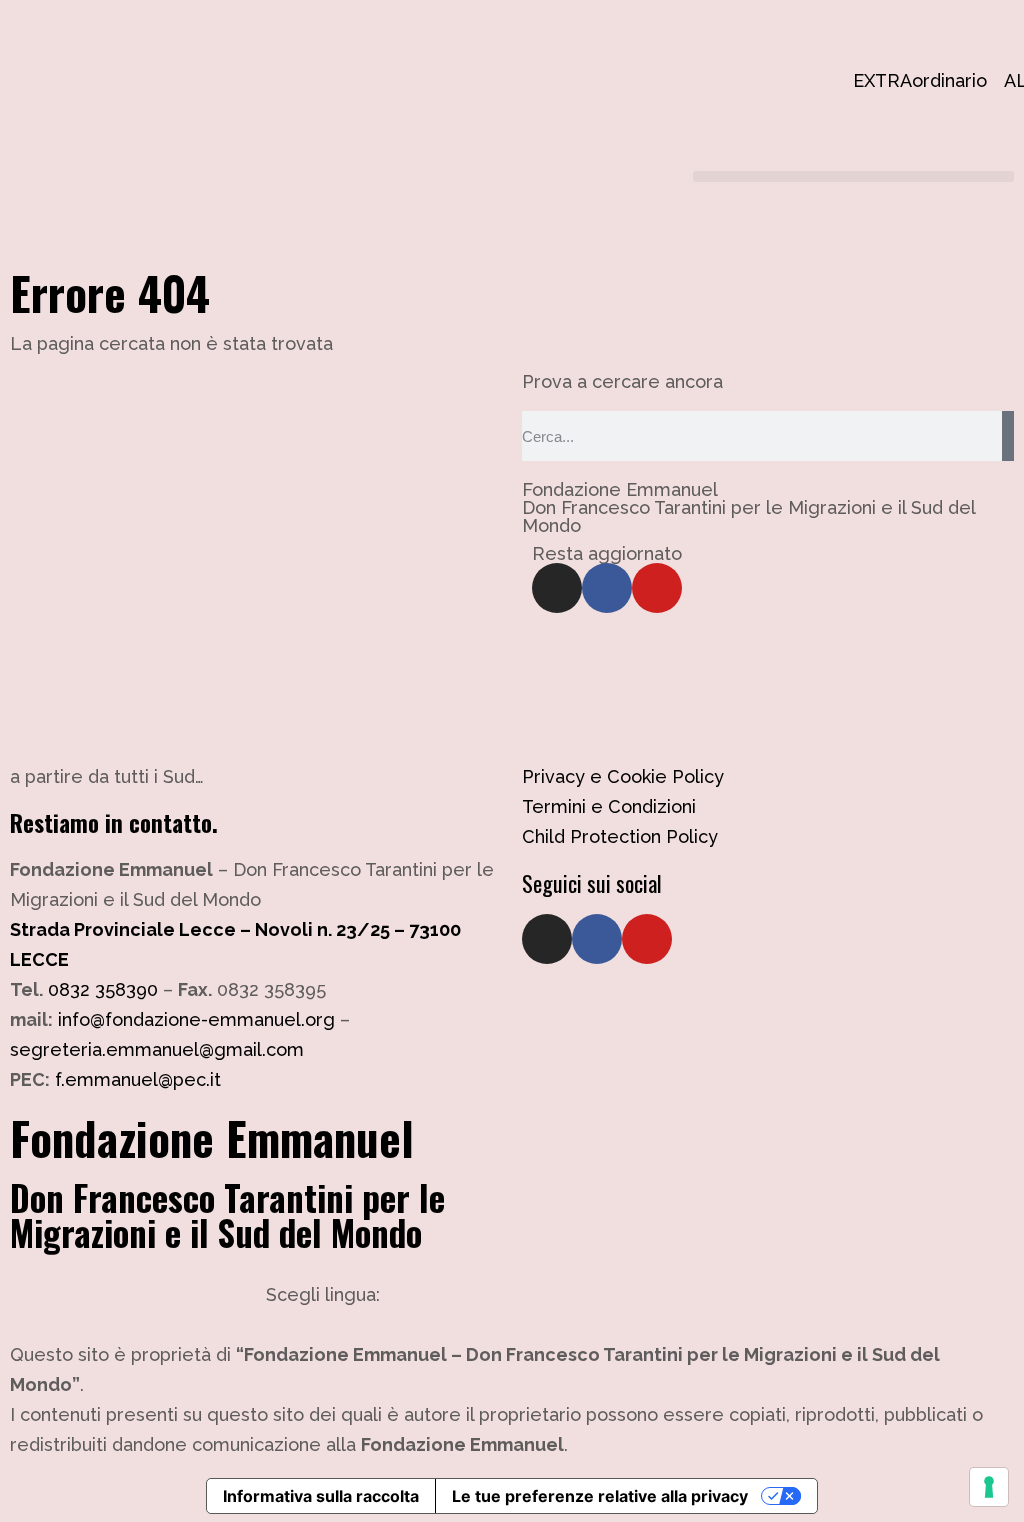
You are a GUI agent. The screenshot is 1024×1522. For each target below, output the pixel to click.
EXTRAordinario (863, 80)
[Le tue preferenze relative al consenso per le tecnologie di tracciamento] (989, 1487)
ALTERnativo (1014, 80)
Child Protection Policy (620, 836)
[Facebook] (607, 588)
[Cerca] (1008, 436)
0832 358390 (103, 989)
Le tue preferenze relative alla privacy (600, 1496)
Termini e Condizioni (609, 806)
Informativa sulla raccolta (321, 1496)
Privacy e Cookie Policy (623, 776)
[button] (853, 176)
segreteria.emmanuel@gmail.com (157, 1049)
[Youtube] (657, 588)
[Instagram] (557, 588)
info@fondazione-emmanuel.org (196, 1019)
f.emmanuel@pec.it (138, 1079)
